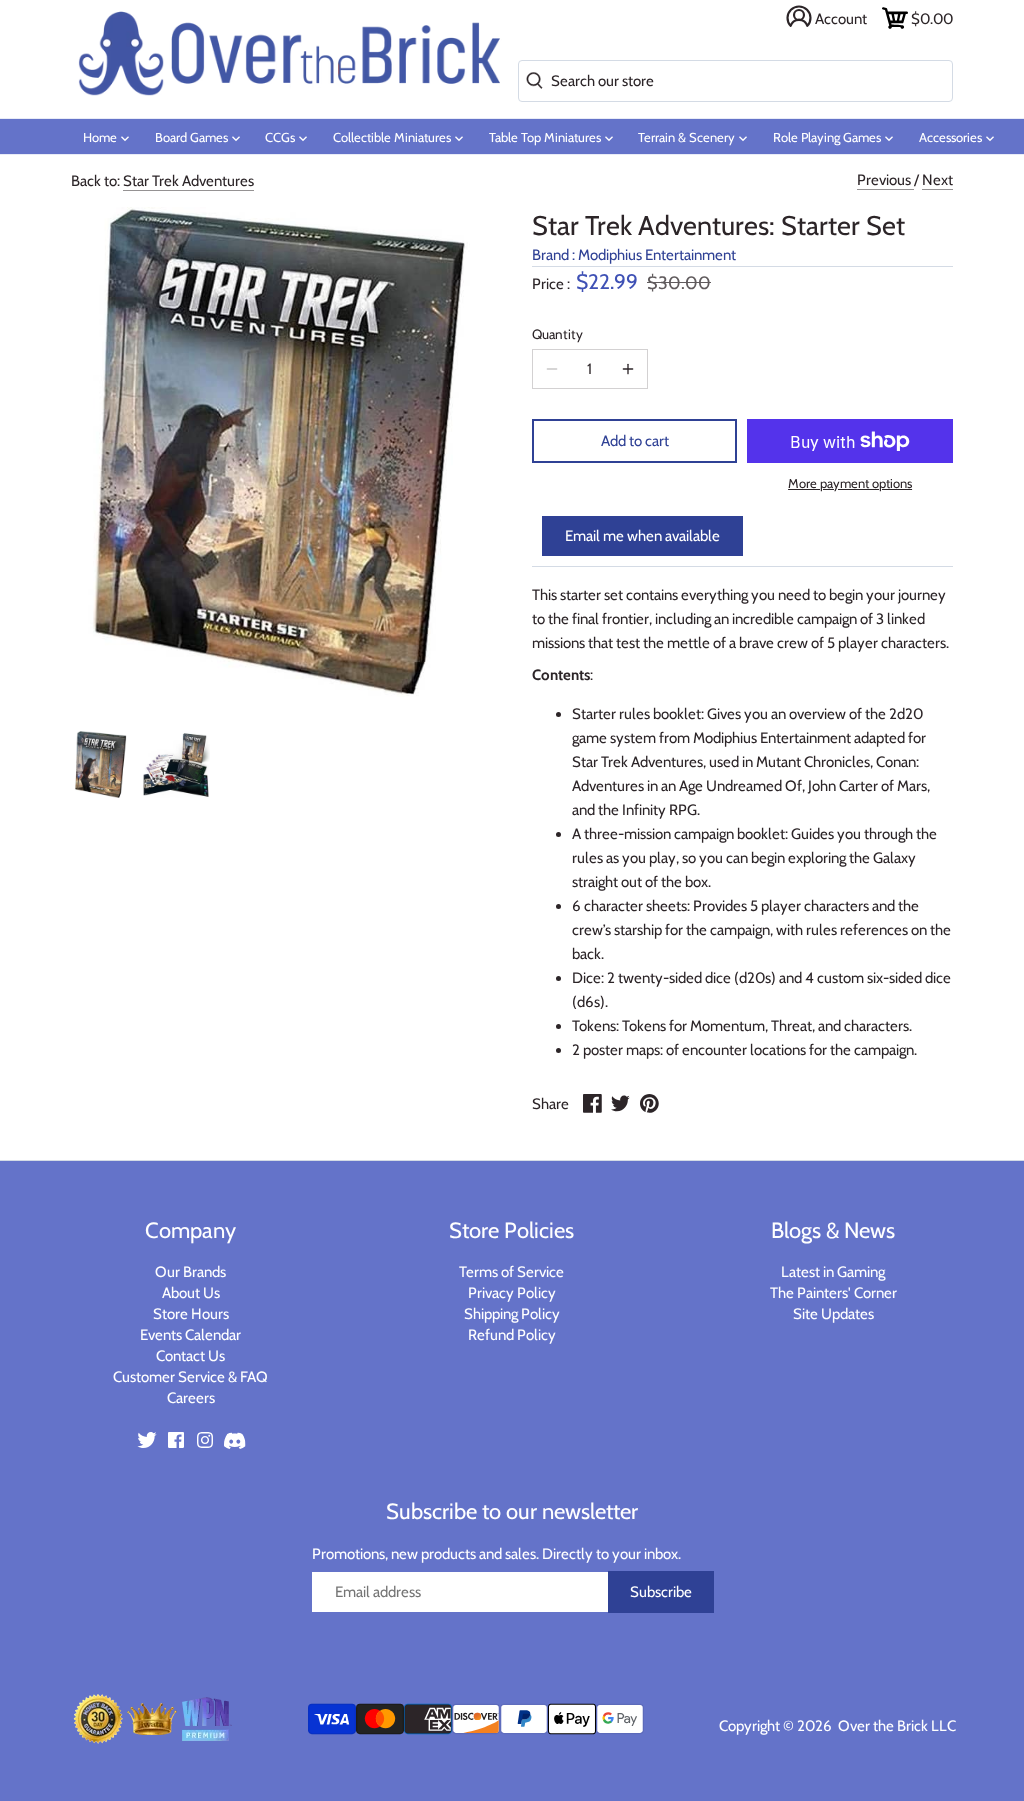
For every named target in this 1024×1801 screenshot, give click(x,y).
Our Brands (190, 1272)
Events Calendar (190, 1335)
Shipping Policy (512, 1314)
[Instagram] (205, 1439)
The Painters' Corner (833, 1293)
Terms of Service (511, 1272)
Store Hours (191, 1314)
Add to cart (635, 441)
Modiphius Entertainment (657, 255)
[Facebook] (176, 1439)
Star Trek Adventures (188, 181)
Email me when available (642, 536)
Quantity (557, 334)
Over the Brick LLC (895, 1726)
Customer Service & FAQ (190, 1377)
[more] (628, 369)
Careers (191, 1398)
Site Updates (833, 1314)
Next (937, 180)
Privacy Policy (512, 1293)
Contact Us (190, 1356)
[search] (530, 81)
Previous (885, 180)
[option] (101, 765)
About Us (191, 1293)
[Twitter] (147, 1439)
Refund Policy (512, 1335)
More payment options (850, 483)
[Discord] (234, 1439)
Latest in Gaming (833, 1272)
